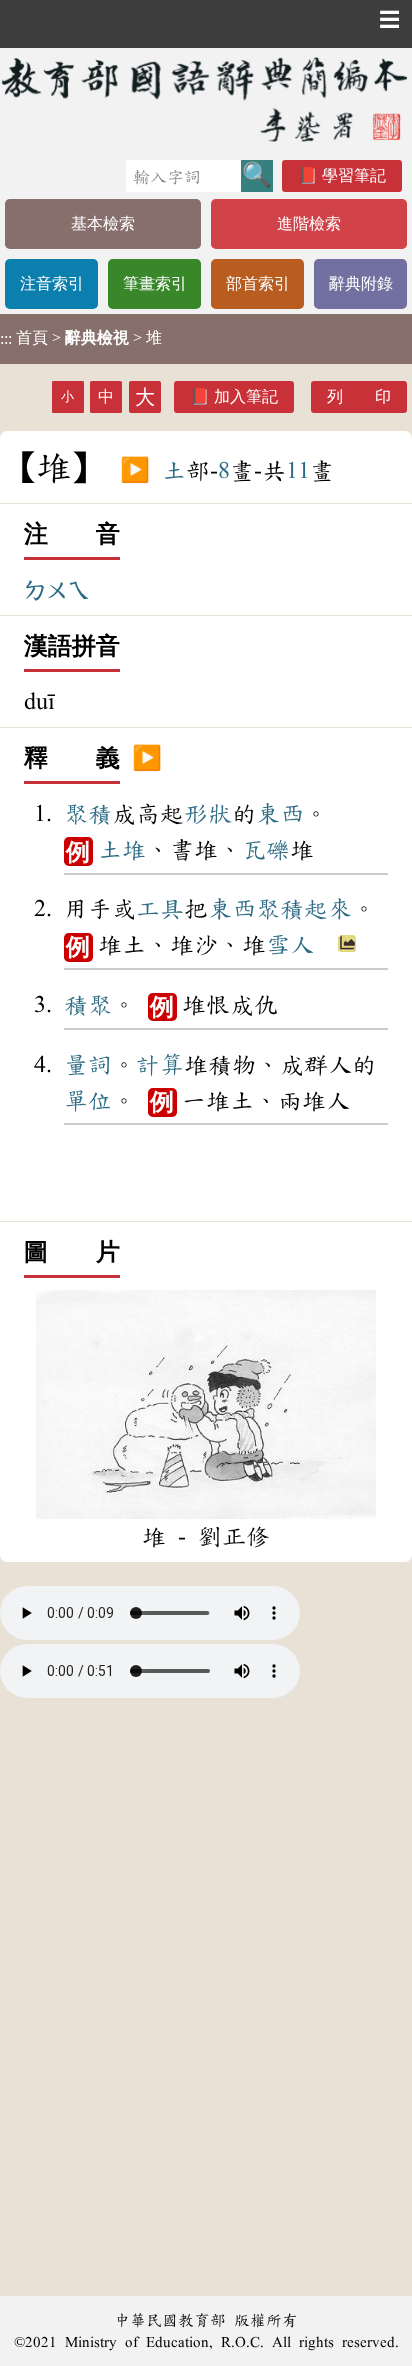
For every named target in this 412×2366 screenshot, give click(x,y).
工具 (160, 909)
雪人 (290, 945)
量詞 (88, 1065)
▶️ (135, 471)
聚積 (88, 814)
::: (6, 338)
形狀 (208, 814)
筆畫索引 (155, 283)
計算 (160, 1065)
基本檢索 (103, 223)
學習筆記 (354, 175)
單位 (88, 1101)
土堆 (122, 850)
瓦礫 (266, 850)
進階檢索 (309, 223)
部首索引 (258, 283)
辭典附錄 (361, 283)
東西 (280, 814)
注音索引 (52, 283)
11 (298, 471)
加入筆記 (246, 396)
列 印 (359, 396)
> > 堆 (81, 338)
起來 (328, 909)
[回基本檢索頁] (206, 99)
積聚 (88, 1005)
